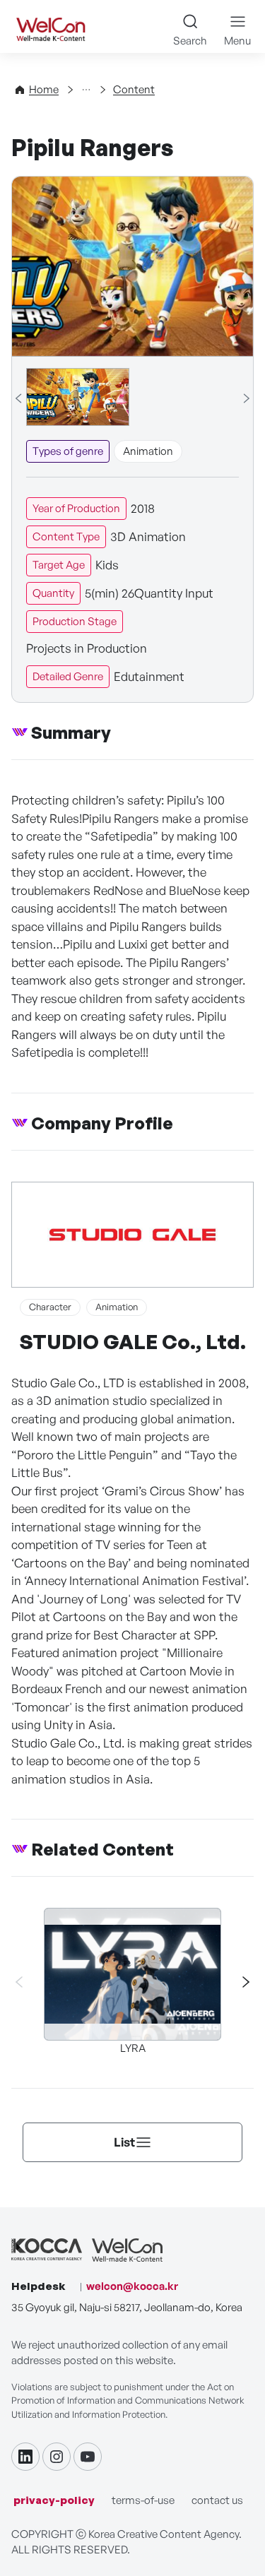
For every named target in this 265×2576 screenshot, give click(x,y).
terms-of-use (143, 2500)
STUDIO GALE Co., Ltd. (133, 1342)
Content (134, 89)
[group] (78, 397)
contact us (217, 2500)
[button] (240, 1982)
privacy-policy (54, 2500)
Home (44, 89)
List (124, 2142)
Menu (237, 41)
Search (190, 41)
